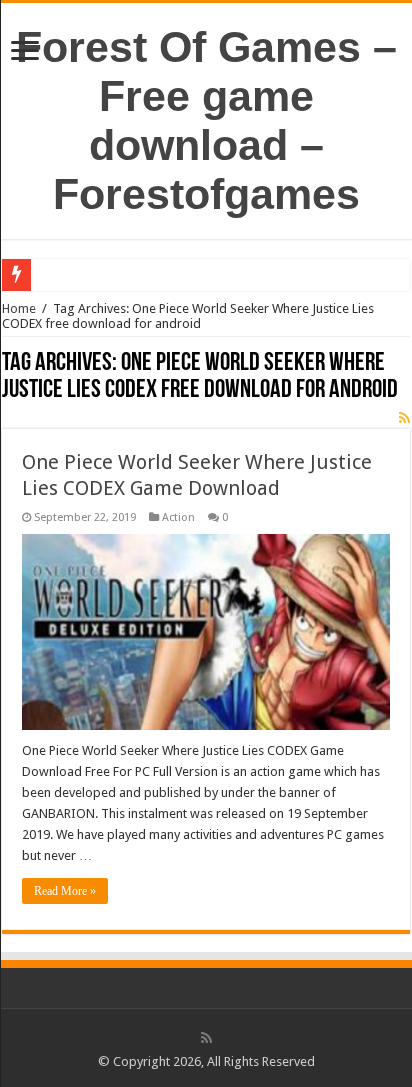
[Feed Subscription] (404, 418)
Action (178, 517)
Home (19, 308)
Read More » (65, 891)
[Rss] (206, 1038)
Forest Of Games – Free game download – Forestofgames (206, 120)
